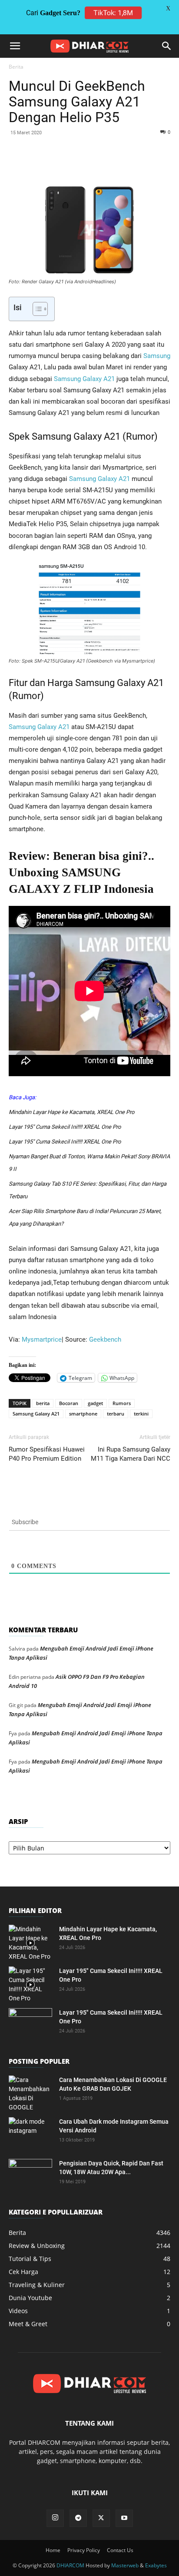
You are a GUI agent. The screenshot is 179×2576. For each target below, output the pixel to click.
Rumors (122, 1403)
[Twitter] (65, 164)
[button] (15, 46)
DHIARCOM (70, 2565)
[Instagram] (55, 2518)
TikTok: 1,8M (113, 13)
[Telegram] (145, 164)
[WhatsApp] (85, 164)
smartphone (83, 1414)
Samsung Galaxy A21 (84, 379)
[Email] (125, 164)
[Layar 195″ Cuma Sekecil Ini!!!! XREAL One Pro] (30, 1985)
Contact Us (120, 2550)
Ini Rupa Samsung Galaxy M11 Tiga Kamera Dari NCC (131, 1454)
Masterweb (125, 2565)
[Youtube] (124, 2518)
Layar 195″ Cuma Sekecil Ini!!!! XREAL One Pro (65, 1127)
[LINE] (165, 164)
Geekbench (105, 1339)
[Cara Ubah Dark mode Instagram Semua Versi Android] (30, 2132)
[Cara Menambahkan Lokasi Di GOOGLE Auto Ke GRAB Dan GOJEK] (30, 2094)
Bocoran (69, 1403)
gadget (95, 1403)
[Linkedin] (105, 164)
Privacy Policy (84, 2550)
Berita (16, 67)
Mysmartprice (42, 1339)
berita (43, 1403)
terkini (141, 1414)
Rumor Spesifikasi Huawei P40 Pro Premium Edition (47, 1454)
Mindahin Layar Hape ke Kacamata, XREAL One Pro (71, 1112)
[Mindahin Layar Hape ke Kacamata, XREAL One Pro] (30, 1943)
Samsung (157, 356)
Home (53, 2550)
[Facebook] (45, 164)
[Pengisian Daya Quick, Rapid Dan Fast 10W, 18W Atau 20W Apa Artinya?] (30, 2174)
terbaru (116, 1414)
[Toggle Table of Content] (36, 309)
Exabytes (156, 2565)
